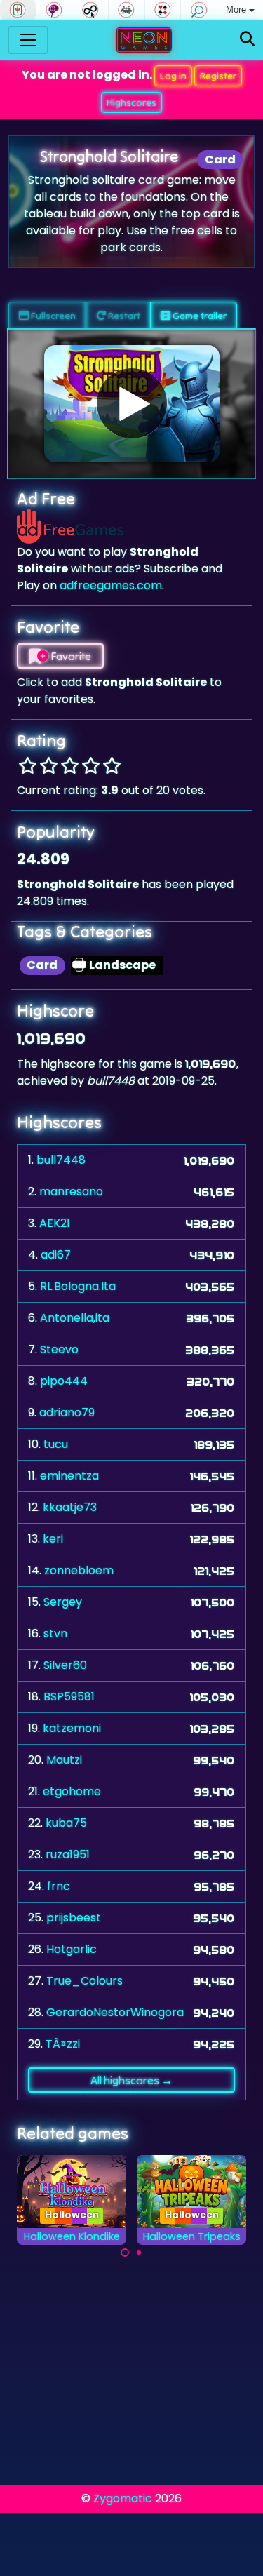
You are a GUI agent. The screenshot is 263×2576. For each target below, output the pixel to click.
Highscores (131, 102)
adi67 (56, 1255)
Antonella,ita (75, 1318)
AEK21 (55, 1223)
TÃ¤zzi (63, 2044)
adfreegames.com (111, 585)
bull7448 (61, 1160)
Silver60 (65, 1665)
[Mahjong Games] (18, 10)
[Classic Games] (127, 10)
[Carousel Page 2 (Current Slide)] (139, 2253)
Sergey (63, 1602)
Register (218, 76)
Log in (173, 76)
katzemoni (72, 1728)
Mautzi (64, 1760)
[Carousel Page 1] (125, 2253)
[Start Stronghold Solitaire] (132, 403)
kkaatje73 (70, 1507)
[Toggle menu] (28, 40)
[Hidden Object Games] (199, 10)
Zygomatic (123, 2498)
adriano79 (67, 1413)
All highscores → (131, 2080)
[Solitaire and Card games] (163, 10)
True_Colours (85, 1981)
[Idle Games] (90, 10)
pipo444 (64, 1381)
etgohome (72, 1791)
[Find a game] (247, 40)
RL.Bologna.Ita (78, 1286)
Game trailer (198, 316)
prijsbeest (74, 1918)
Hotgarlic (72, 1949)
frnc (59, 1886)
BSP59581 (69, 1697)
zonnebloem (79, 1570)
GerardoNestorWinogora (115, 2012)
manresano (71, 1192)
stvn (55, 1634)
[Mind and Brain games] (54, 10)
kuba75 (66, 1823)
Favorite (70, 656)
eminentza (69, 1476)
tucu (56, 1444)
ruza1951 (68, 1854)
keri (53, 1539)
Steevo (59, 1349)
